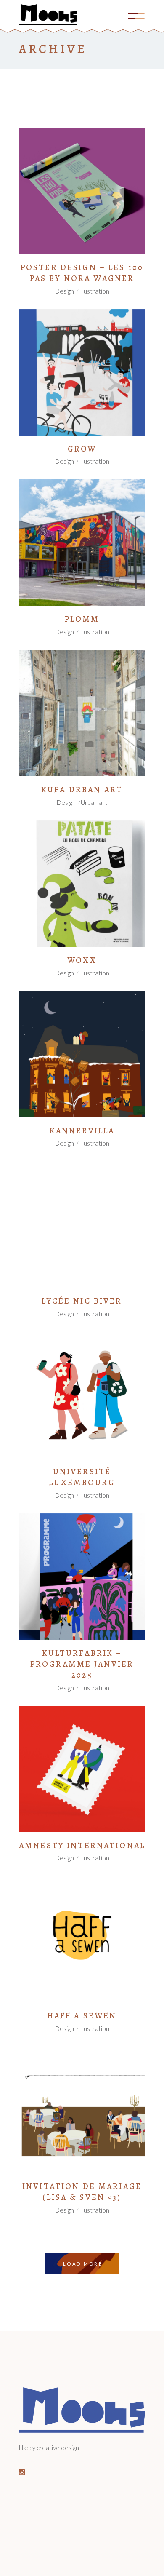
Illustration (94, 291)
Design (65, 291)
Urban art (94, 802)
